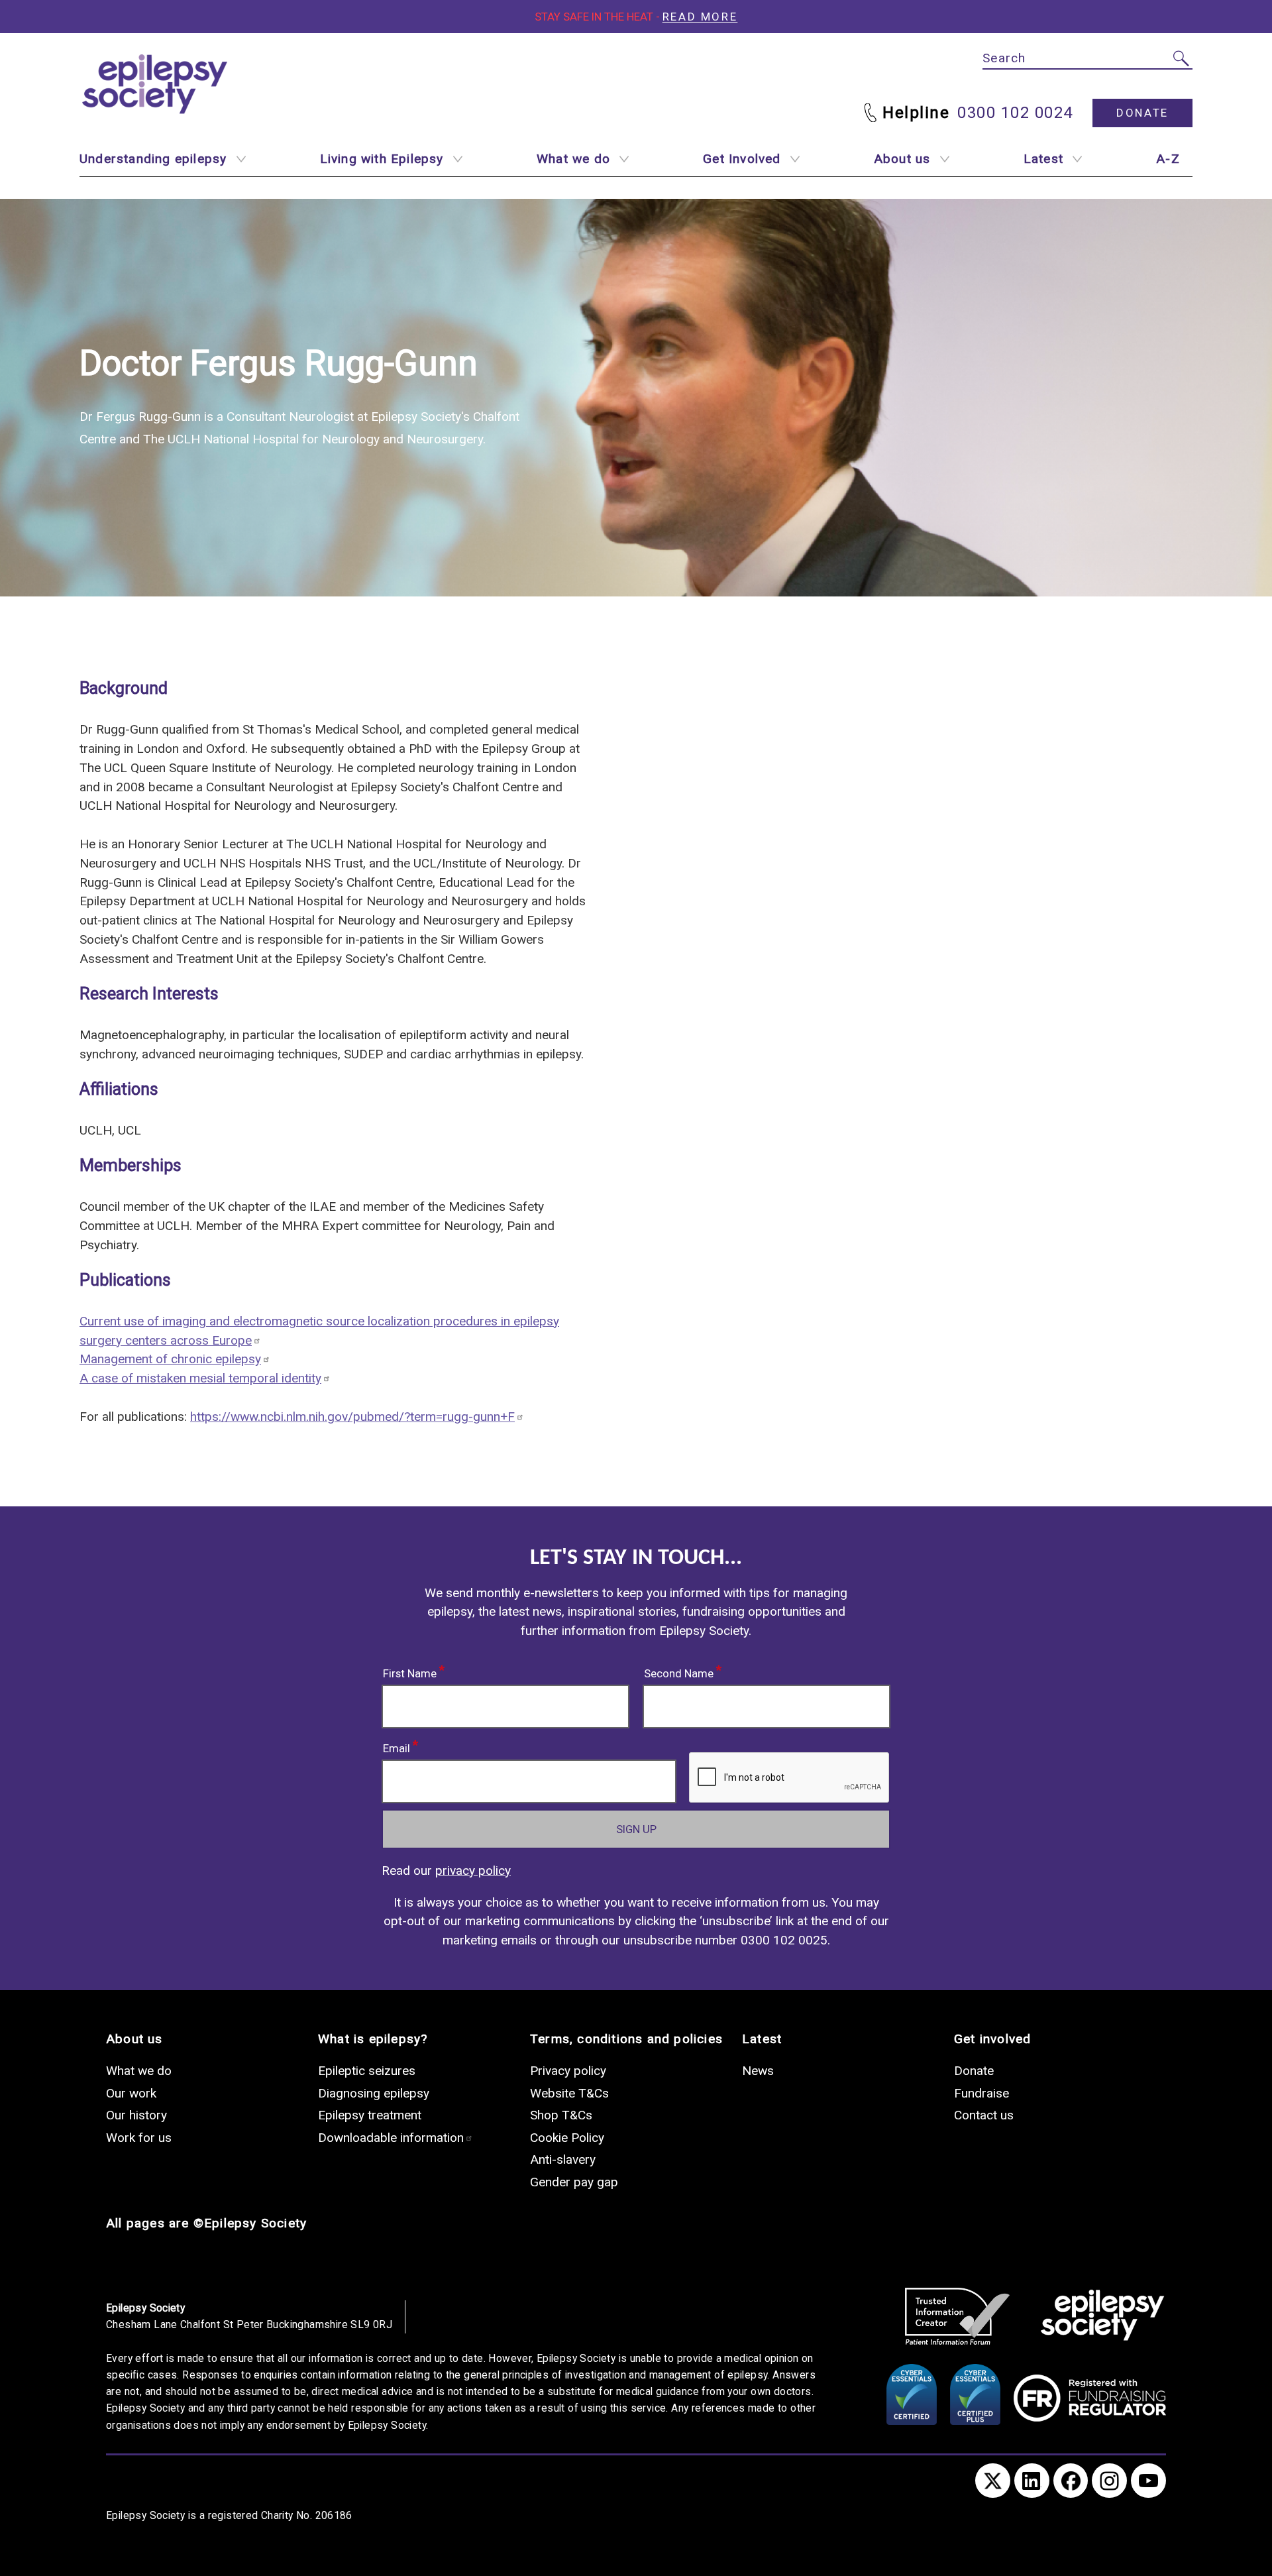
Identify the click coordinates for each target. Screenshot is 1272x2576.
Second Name (679, 1671)
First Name (410, 1671)
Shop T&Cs (561, 2115)
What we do (573, 159)
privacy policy (473, 1871)
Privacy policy (568, 2071)
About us (902, 159)
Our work (131, 2093)
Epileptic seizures (367, 2071)
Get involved (992, 2039)
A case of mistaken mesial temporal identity (200, 1378)
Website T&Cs (569, 2093)
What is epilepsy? (373, 2039)
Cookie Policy (567, 2138)
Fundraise (981, 2093)
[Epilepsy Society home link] (156, 84)
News (758, 2071)
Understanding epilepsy (153, 159)
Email (397, 1746)
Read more (700, 17)
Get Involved (742, 159)
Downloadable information (391, 2138)
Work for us (139, 2138)
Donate (1142, 113)
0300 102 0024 (1015, 113)
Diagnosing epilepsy (374, 2093)
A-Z (1168, 159)
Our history (136, 2115)
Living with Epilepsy (382, 159)
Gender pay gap (574, 2182)
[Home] (1102, 2316)
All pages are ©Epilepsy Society (206, 2223)
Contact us (984, 2115)
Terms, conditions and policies (626, 2039)
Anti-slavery (563, 2159)
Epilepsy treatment (370, 2115)
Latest (1043, 159)
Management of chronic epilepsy (170, 1359)
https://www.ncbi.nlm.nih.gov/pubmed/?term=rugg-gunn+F (352, 1417)
